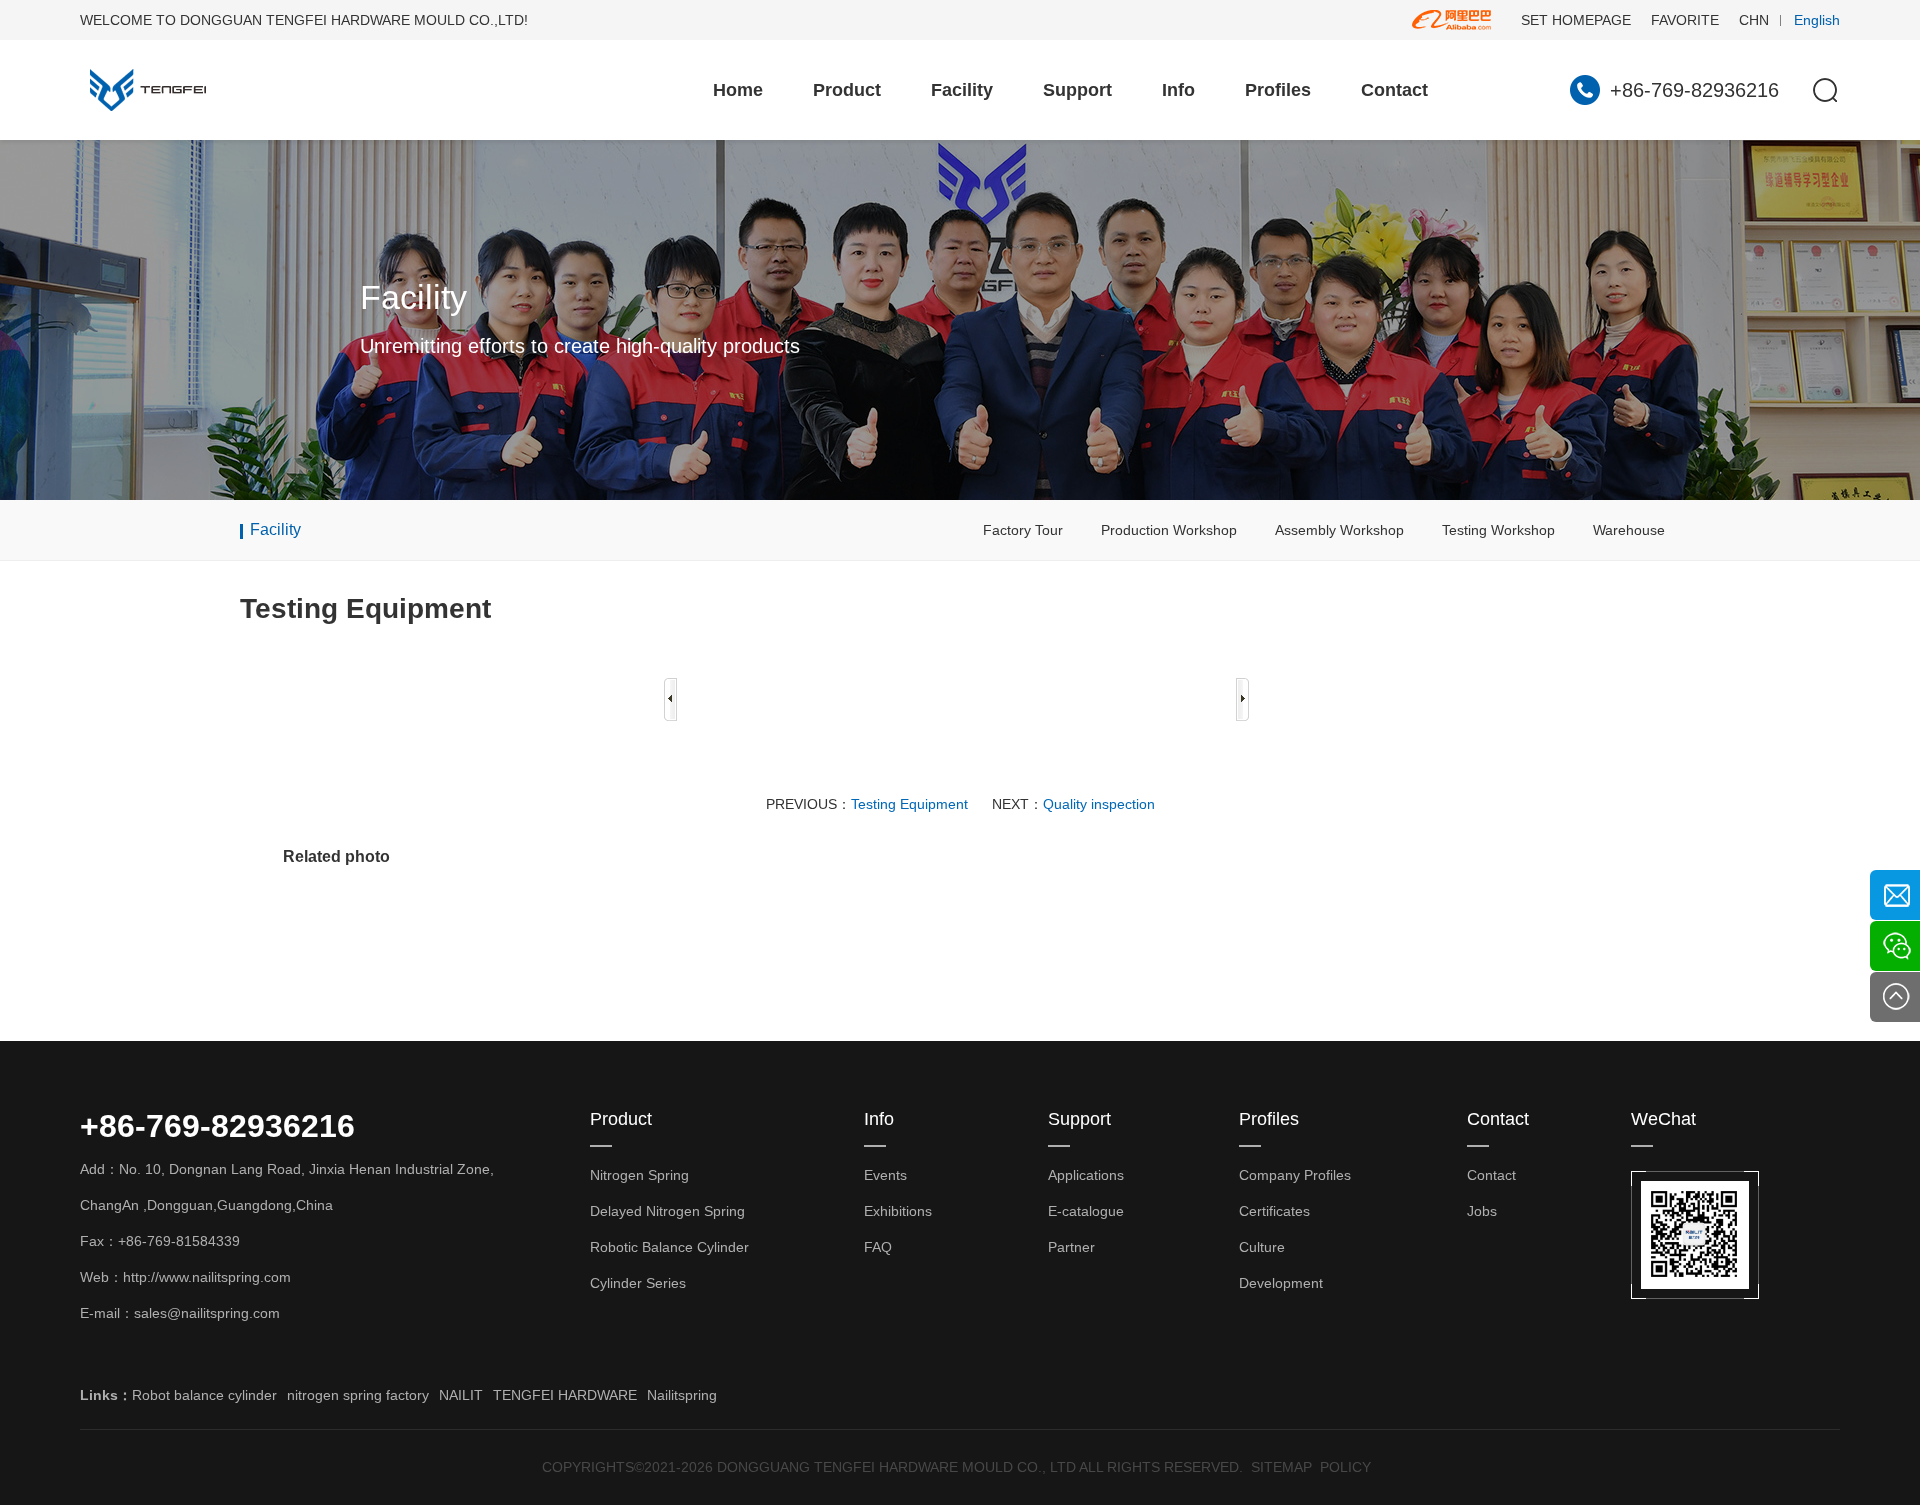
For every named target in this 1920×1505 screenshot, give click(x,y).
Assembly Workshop (1339, 530)
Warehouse (1629, 530)
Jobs (1482, 1211)
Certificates (1274, 1211)
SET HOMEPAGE (1576, 20)
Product (847, 90)
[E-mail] (1895, 895)
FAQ (878, 1247)
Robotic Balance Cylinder (669, 1247)
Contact (1394, 90)
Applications (1086, 1175)
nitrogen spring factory (358, 1395)
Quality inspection (1099, 804)
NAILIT (461, 1395)
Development (1281, 1283)
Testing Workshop (1498, 530)
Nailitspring (682, 1395)
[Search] (1825, 90)
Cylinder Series (638, 1283)
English (1817, 20)
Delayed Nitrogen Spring (667, 1211)
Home (738, 90)
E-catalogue (1086, 1211)
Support (1077, 90)
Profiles (1278, 90)
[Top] (1895, 997)
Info (1178, 90)
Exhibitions (898, 1211)
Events (885, 1175)
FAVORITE (1685, 20)
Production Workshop (1169, 530)
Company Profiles (1295, 1175)
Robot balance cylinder (204, 1395)
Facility (962, 90)
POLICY (1345, 1467)
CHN (1754, 20)
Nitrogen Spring (639, 1175)
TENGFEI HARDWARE (565, 1395)
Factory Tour (1023, 530)
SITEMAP (1281, 1467)
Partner (1071, 1247)
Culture (1262, 1247)
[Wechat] (1895, 946)
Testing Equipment (909, 804)
